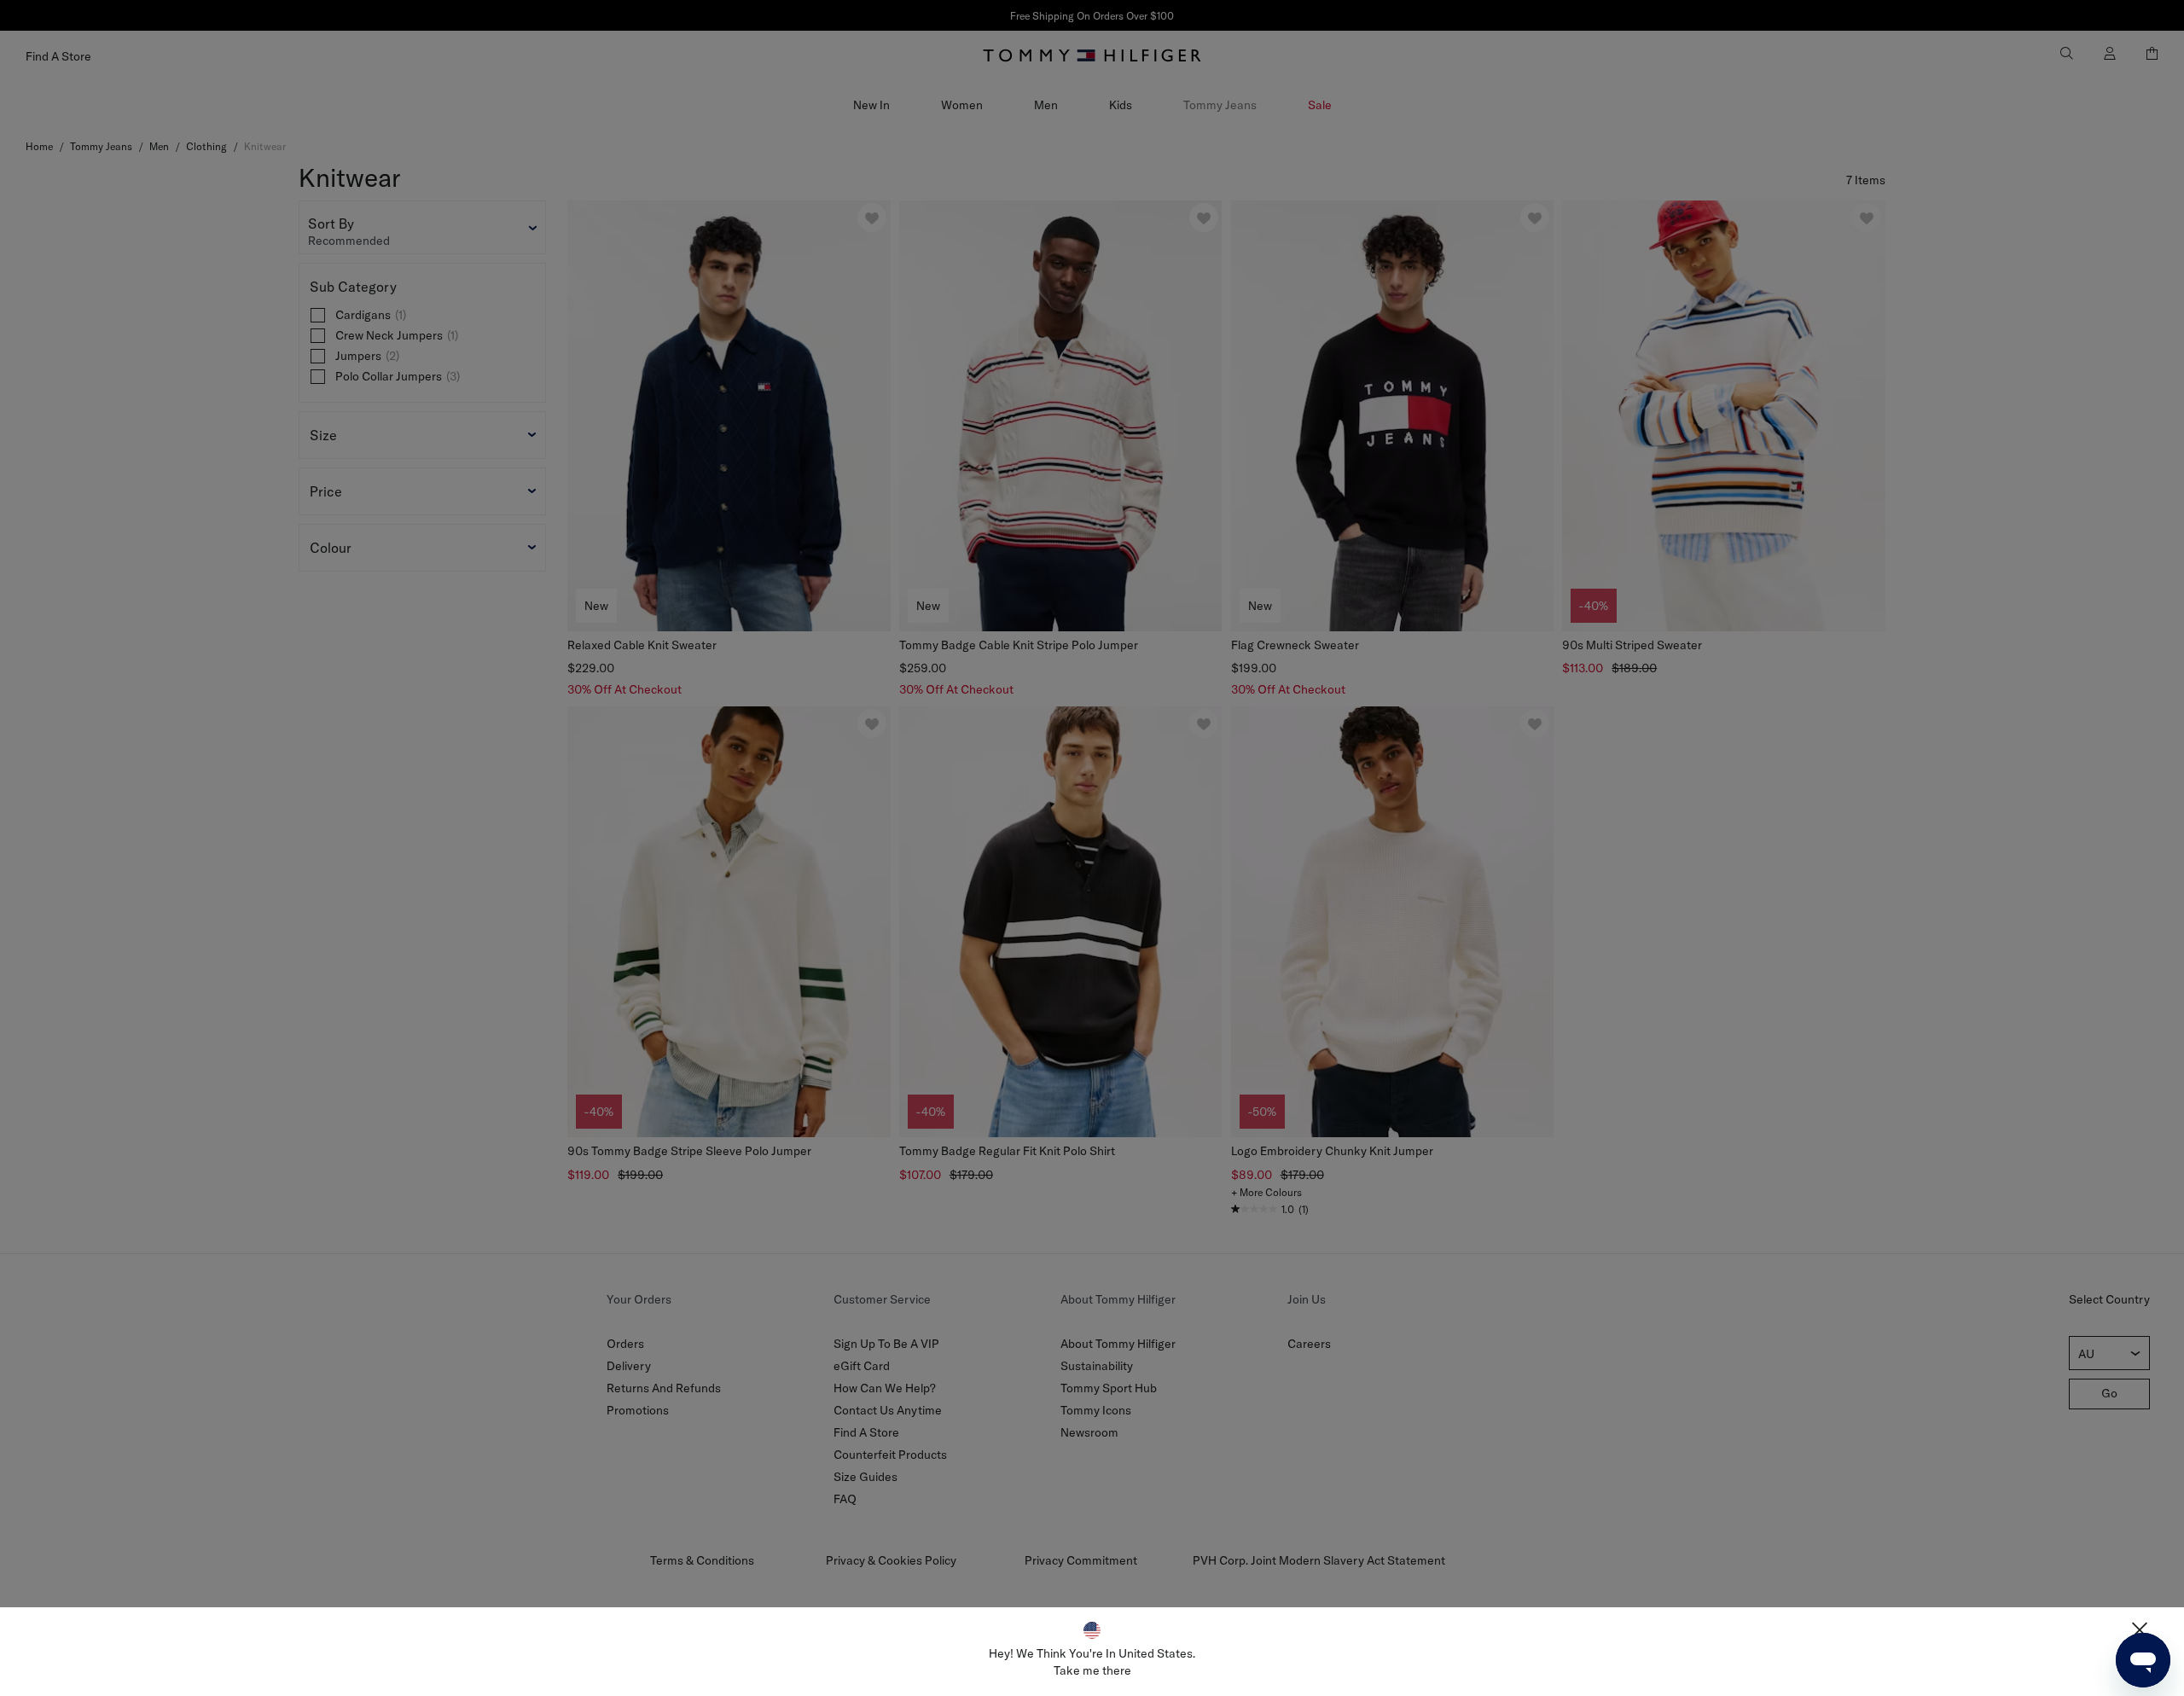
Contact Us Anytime (888, 1410)
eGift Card (862, 1366)
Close (2140, 1630)
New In (871, 105)
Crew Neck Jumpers (397, 335)
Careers (1309, 1344)
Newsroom (1089, 1432)
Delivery (629, 1366)
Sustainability (1097, 1366)
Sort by (331, 224)
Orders (625, 1344)
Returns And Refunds (664, 1388)
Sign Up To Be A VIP (886, 1344)
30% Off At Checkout (624, 689)
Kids (1121, 105)
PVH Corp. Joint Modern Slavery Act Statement (1319, 1560)
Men (1046, 105)
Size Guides (865, 1477)
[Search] (2057, 53)
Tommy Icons (1096, 1410)
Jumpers (367, 356)
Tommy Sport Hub (1109, 1388)
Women (962, 105)
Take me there (1092, 1670)
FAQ (845, 1499)
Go (2109, 1393)
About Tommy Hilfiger (1118, 1344)
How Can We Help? (885, 1388)
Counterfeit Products (890, 1455)
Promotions (638, 1410)
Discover (1092, 16)
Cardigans (371, 315)
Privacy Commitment (1081, 1560)
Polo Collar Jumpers (398, 376)
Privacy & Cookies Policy (891, 1560)
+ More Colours (1266, 1192)
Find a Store (58, 56)
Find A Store (866, 1432)
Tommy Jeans (1220, 105)
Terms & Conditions (702, 1560)
